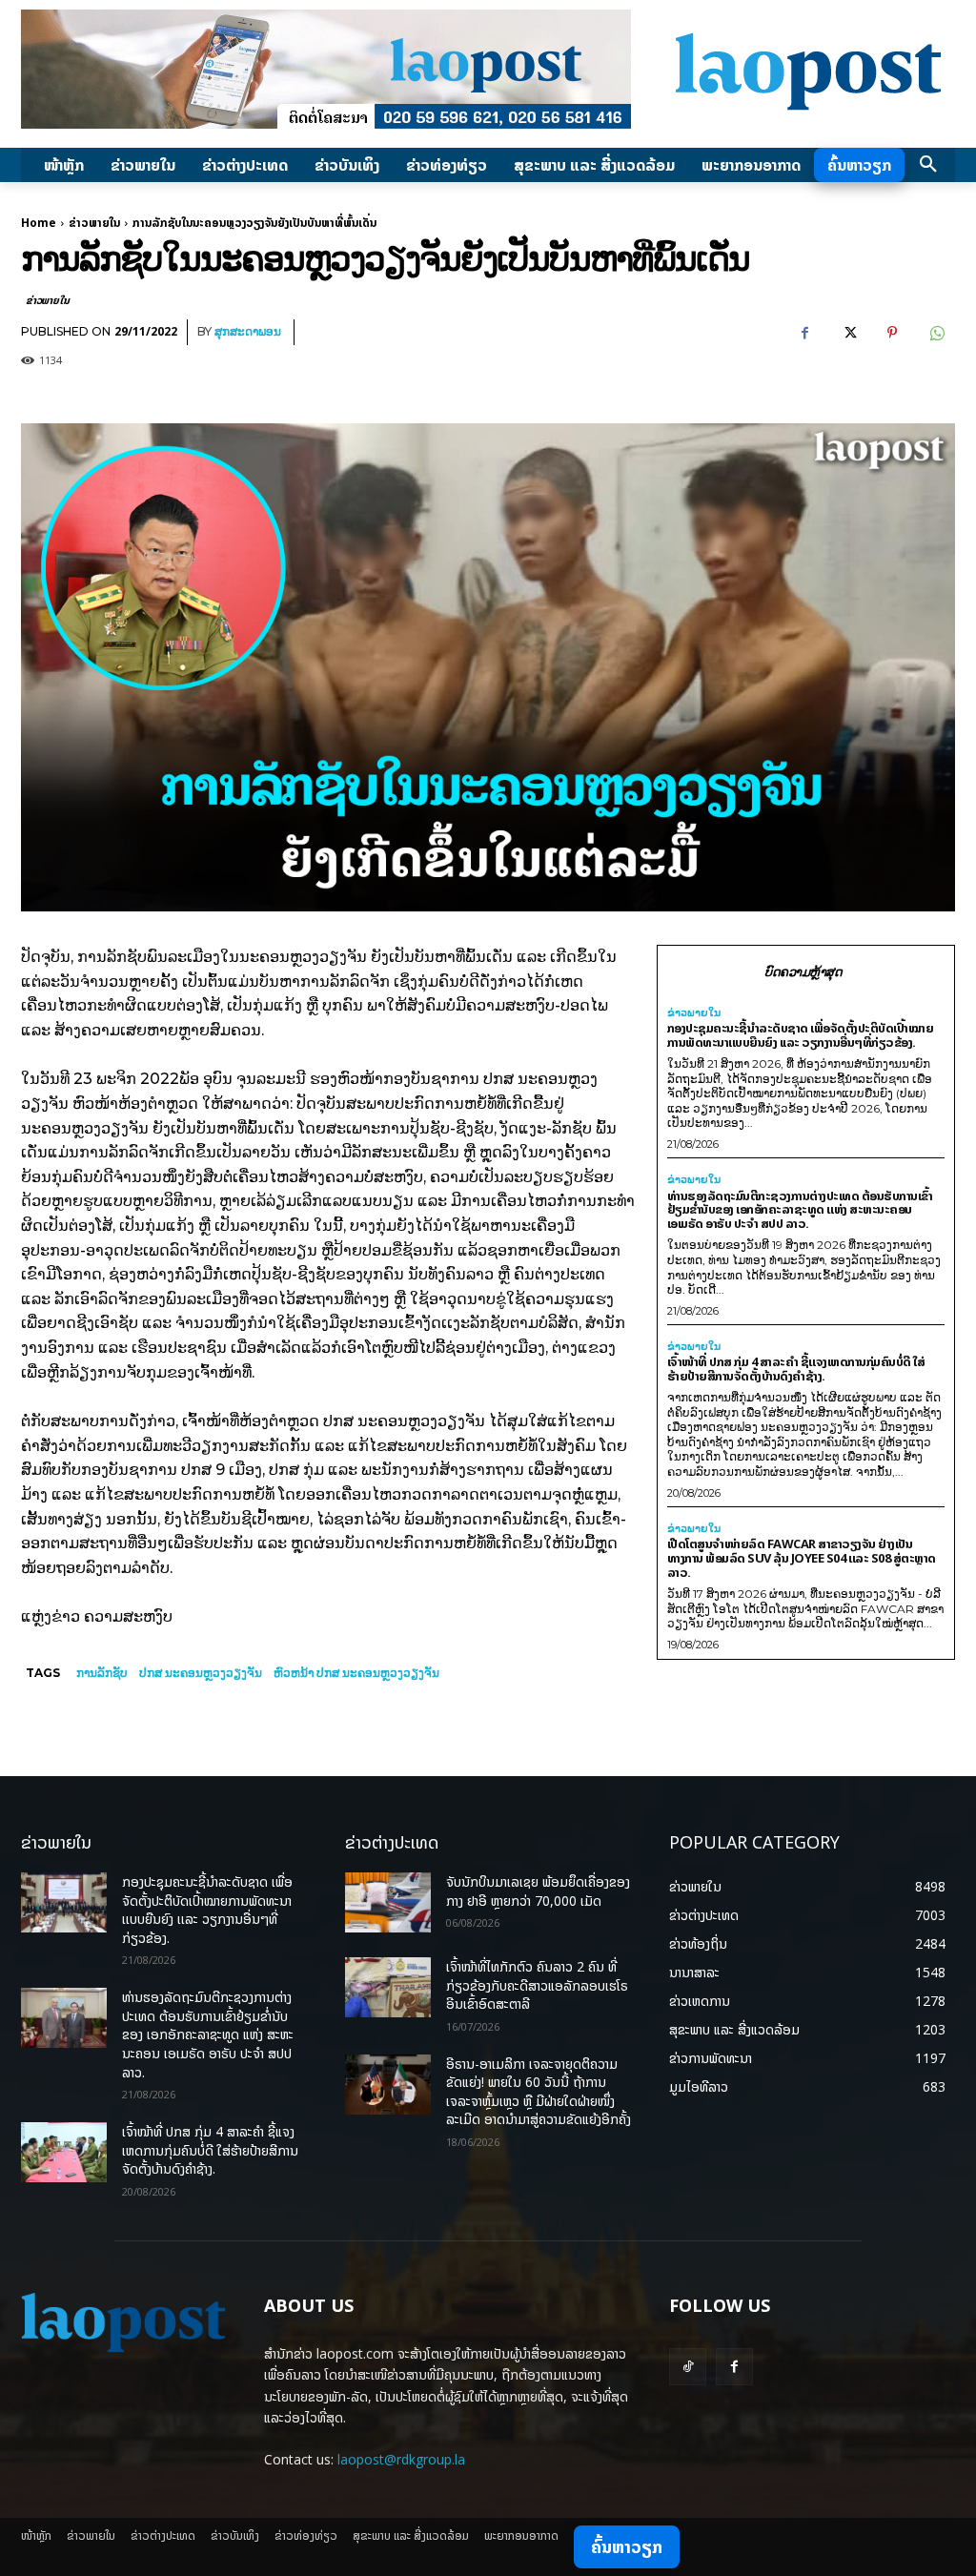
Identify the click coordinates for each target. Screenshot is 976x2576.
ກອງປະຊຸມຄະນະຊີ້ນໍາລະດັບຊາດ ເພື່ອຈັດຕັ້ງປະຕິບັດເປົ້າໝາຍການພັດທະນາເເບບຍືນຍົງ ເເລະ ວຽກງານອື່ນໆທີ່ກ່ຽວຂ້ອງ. (801, 1035)
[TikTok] (688, 2367)
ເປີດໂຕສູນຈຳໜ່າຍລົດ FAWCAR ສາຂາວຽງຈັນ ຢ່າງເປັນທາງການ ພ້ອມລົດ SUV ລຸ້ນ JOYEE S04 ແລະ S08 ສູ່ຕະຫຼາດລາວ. (802, 1558)
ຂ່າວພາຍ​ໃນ (94, 223)
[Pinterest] (892, 333)
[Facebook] (804, 333)
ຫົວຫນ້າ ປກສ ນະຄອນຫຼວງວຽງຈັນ (356, 1673)
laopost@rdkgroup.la (401, 2459)
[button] (928, 165)
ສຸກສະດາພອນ (248, 331)
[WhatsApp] (936, 333)
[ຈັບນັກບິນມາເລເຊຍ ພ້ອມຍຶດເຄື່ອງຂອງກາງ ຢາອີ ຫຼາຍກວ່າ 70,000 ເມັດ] (388, 1902)
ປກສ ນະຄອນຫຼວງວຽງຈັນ (201, 1673)
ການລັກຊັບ (102, 1673)
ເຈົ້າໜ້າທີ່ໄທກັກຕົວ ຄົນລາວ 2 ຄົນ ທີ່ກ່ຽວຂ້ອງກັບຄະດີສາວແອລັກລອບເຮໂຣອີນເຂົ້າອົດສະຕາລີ (537, 1985)
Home (39, 223)
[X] (848, 333)
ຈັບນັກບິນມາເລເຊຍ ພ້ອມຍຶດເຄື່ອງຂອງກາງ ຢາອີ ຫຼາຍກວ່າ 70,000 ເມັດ (538, 1891)
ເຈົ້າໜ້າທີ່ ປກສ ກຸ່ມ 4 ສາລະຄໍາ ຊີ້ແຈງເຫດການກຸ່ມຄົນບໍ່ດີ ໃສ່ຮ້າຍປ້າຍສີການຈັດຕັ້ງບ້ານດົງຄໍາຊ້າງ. (796, 1369)
